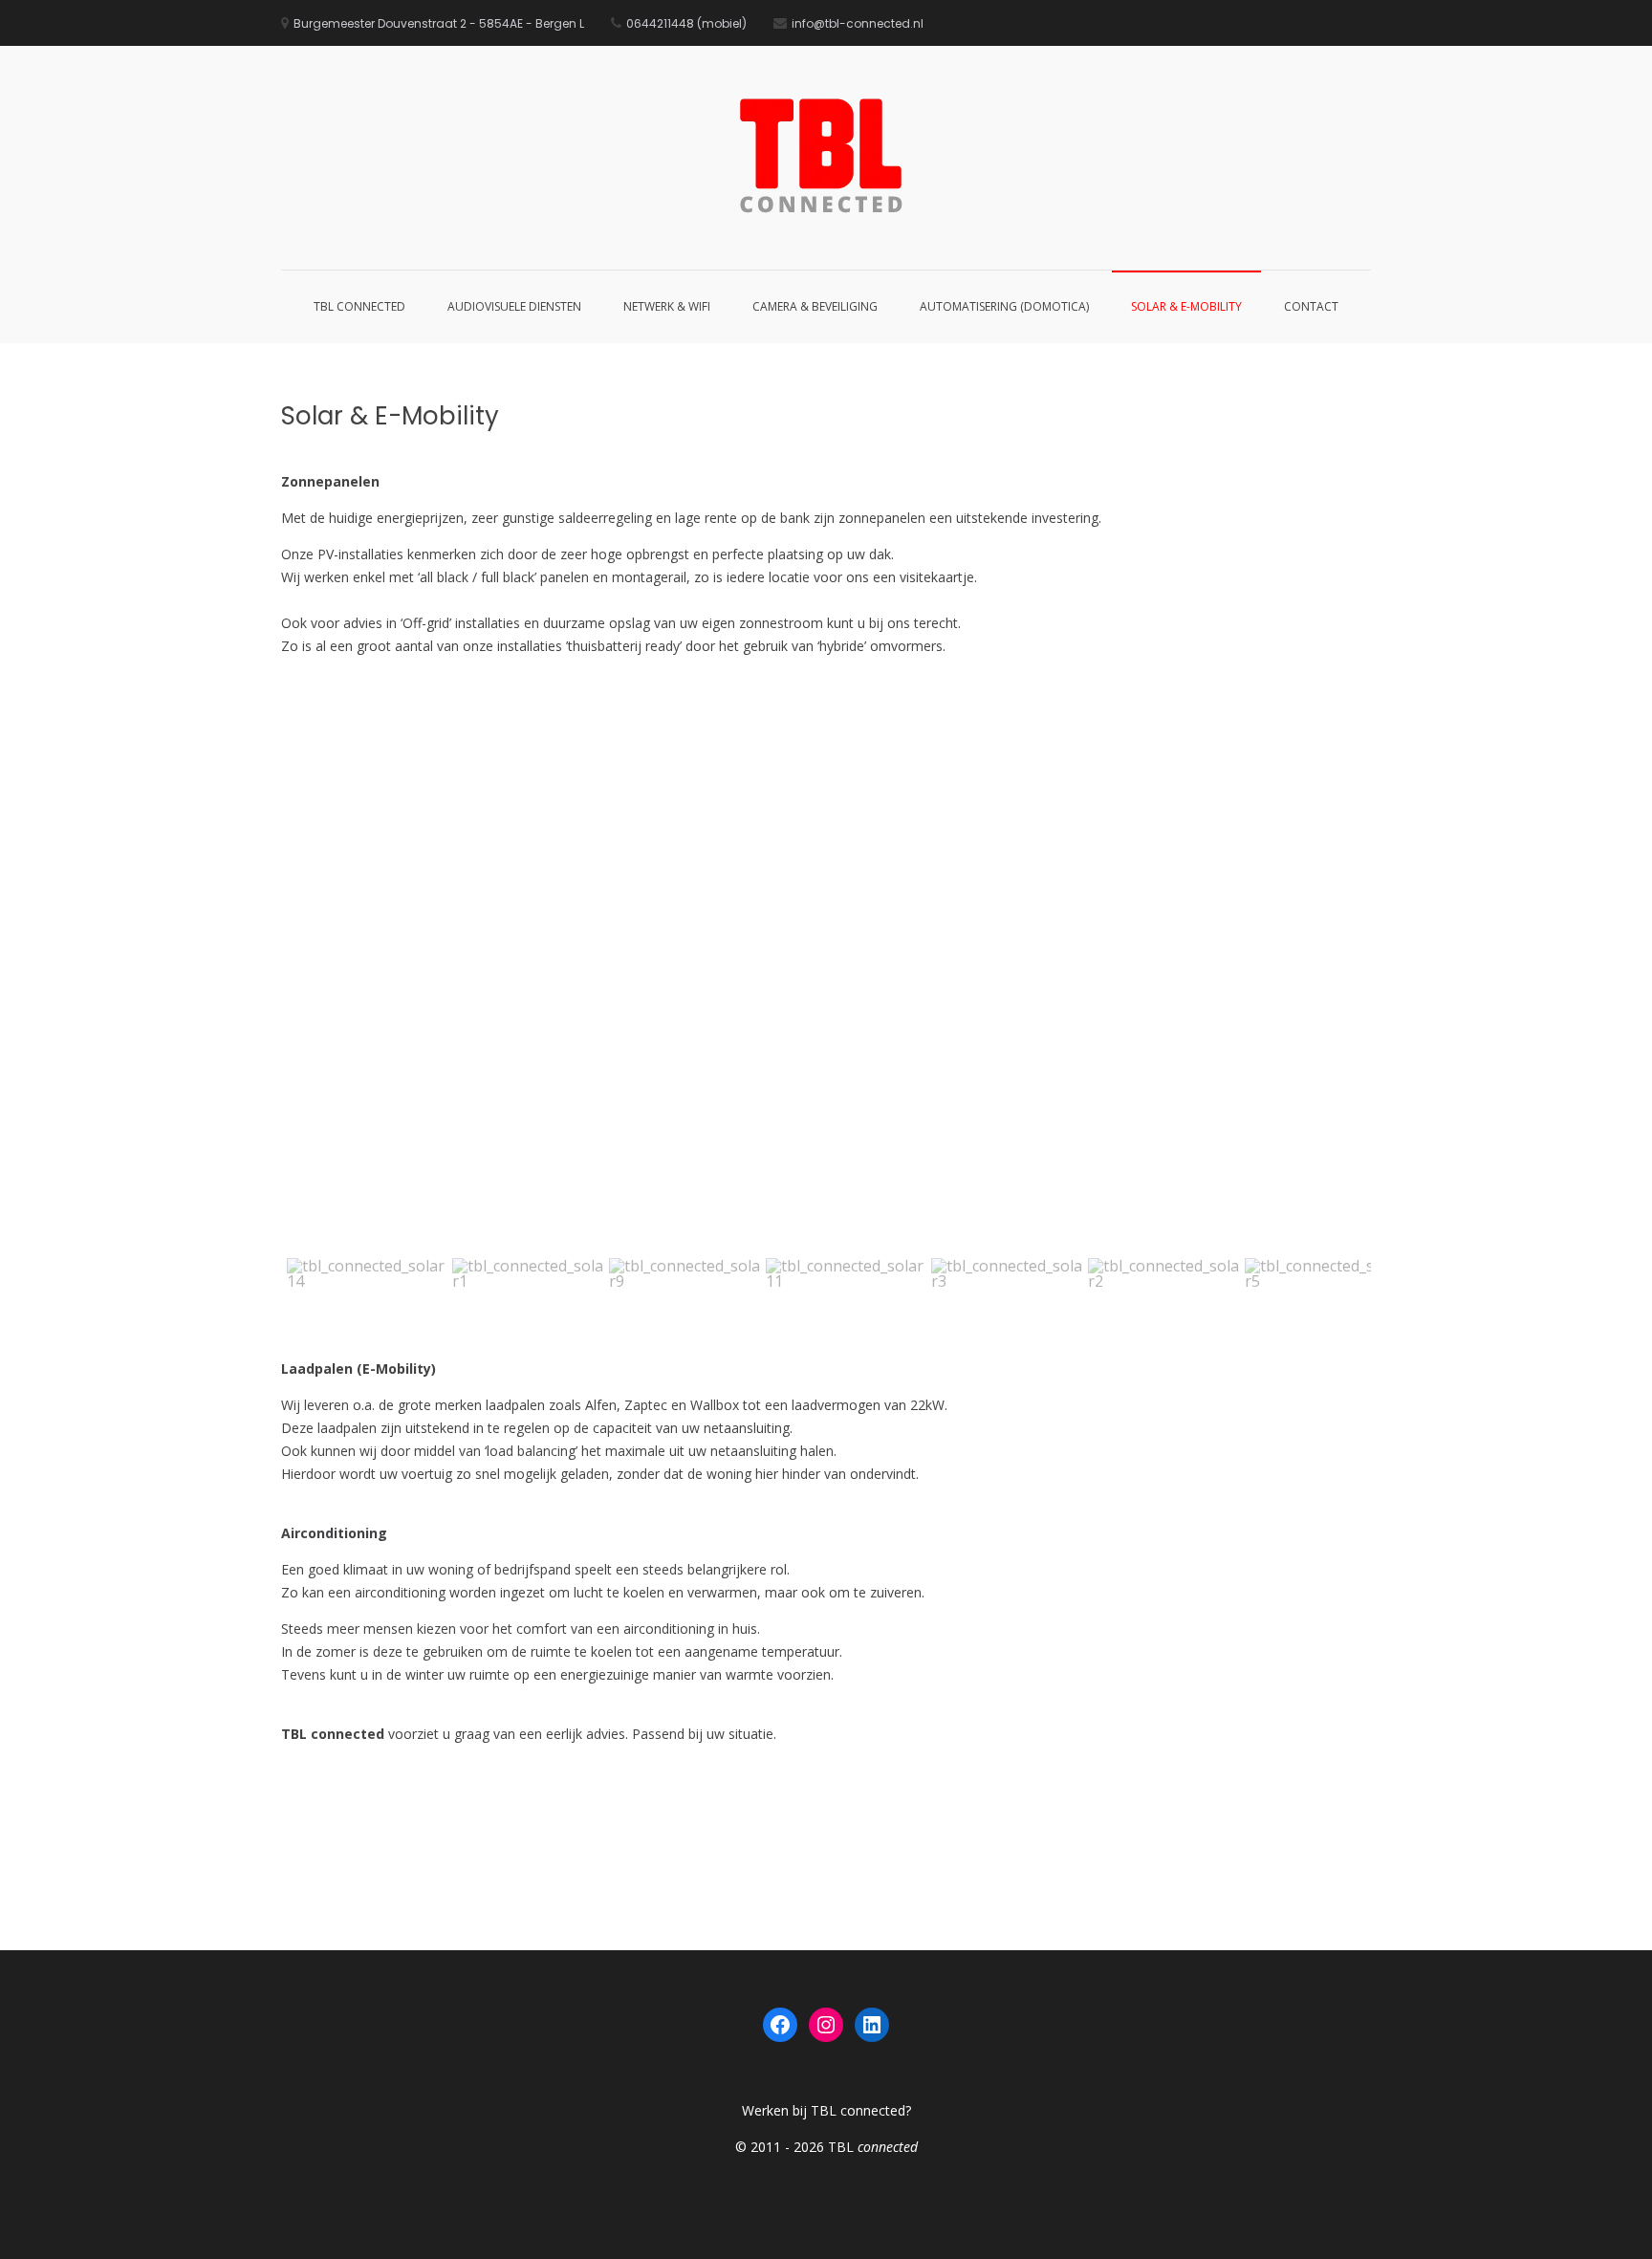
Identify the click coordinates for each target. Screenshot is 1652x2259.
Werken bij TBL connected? (826, 2110)
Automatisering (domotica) (1004, 306)
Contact (1311, 306)
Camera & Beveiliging (815, 306)
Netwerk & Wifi (667, 306)
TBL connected (359, 306)
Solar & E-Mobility (1186, 306)
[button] (311, 980)
